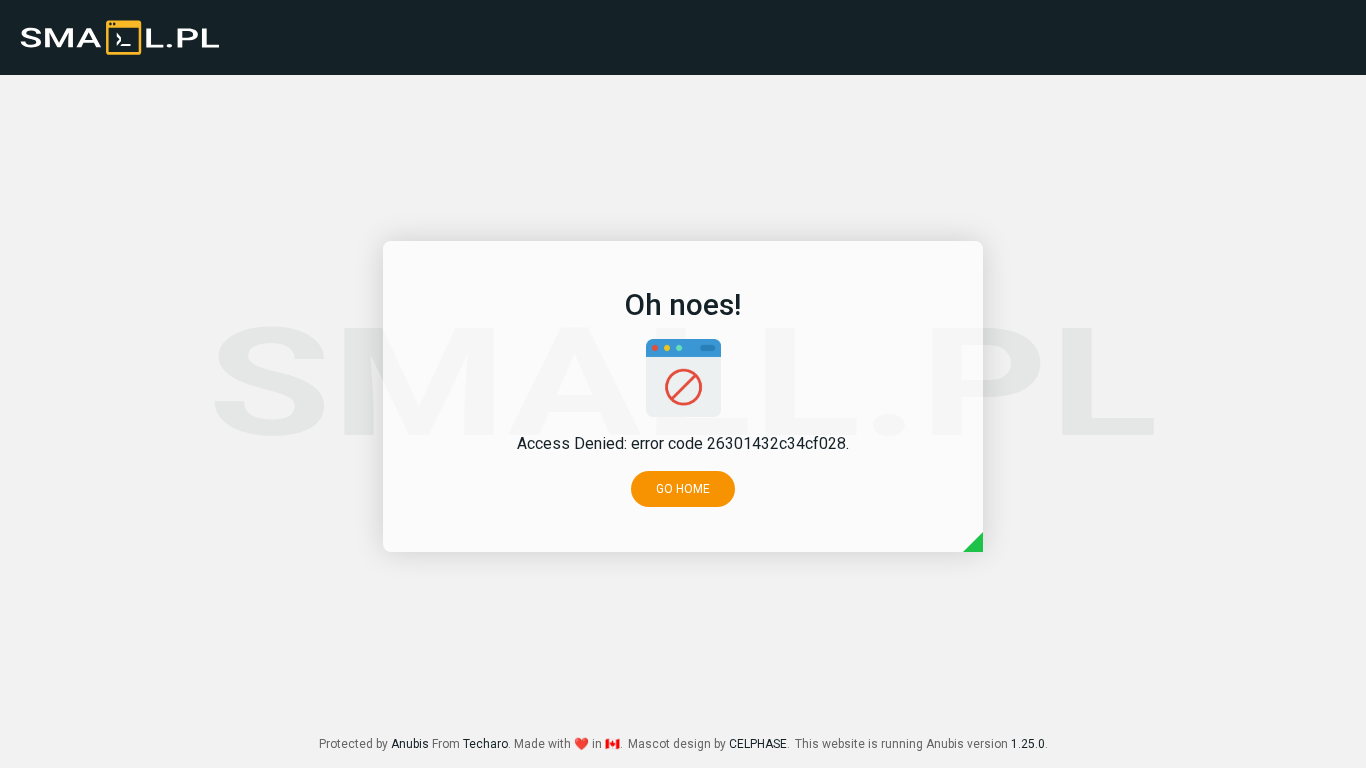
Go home (683, 489)
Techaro (485, 744)
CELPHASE (758, 744)
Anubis (410, 744)
